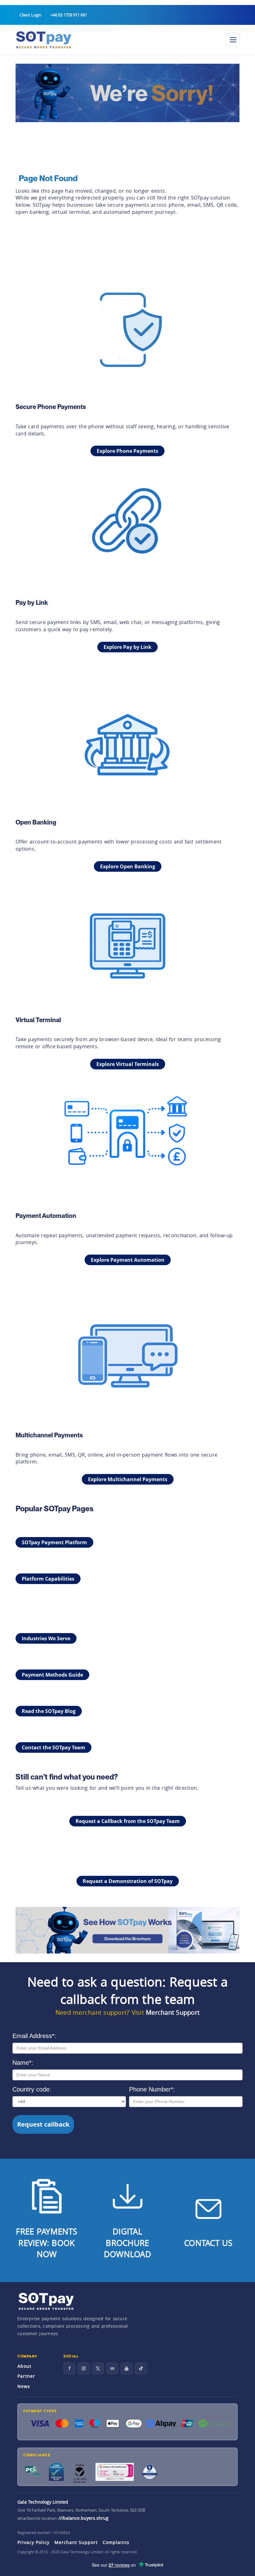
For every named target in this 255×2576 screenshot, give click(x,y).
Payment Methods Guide (52, 1675)
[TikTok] (141, 2368)
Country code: (32, 2089)
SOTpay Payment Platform (54, 1542)
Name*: (23, 2063)
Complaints (116, 2542)
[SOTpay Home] (116, 40)
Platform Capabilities (48, 1579)
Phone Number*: (152, 2089)
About (24, 2366)
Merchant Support (173, 2012)
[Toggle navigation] (233, 40)
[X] (98, 2368)
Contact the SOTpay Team (53, 1747)
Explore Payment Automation (128, 1260)
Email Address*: (34, 2036)
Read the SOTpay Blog (49, 1711)
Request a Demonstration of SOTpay (128, 1881)
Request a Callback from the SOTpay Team (128, 1821)
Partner (26, 2376)
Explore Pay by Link (127, 647)
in (112, 2368)
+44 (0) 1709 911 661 (69, 15)
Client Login (30, 15)
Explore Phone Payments (127, 451)
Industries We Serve (46, 1638)
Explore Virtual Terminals (128, 1064)
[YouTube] (127, 2368)
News (24, 2386)
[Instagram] (84, 2368)
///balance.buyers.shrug (83, 2518)
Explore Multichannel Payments (128, 1479)
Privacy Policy (33, 2542)
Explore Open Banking (128, 866)
